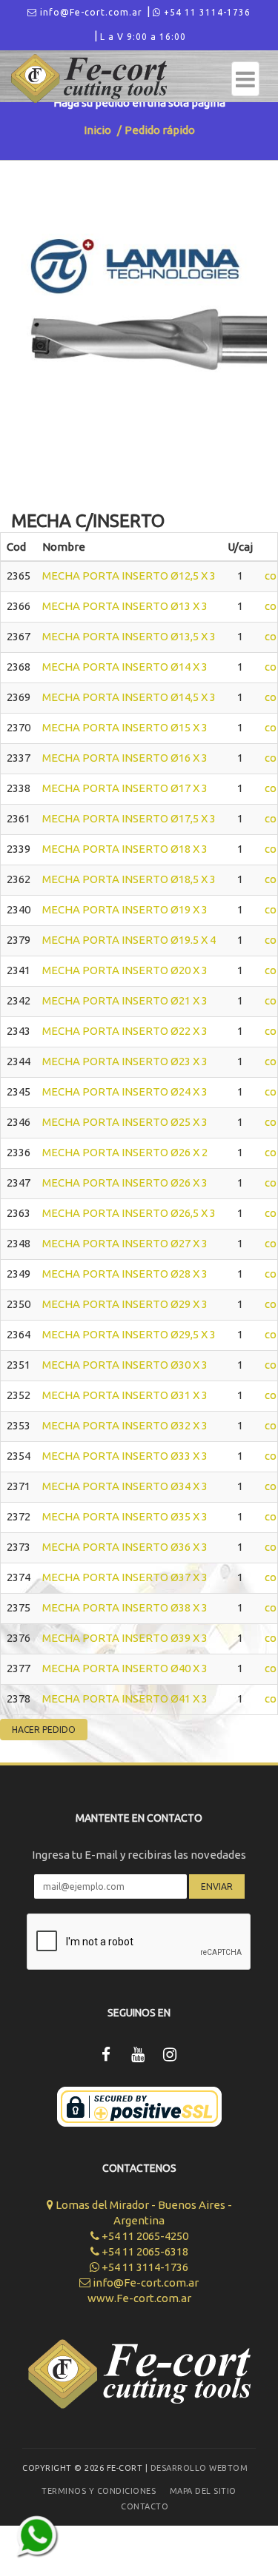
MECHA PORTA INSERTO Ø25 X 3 (125, 1122)
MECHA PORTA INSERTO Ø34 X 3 (125, 1486)
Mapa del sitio (203, 2491)
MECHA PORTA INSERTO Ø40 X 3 (125, 1668)
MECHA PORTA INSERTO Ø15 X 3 (125, 727)
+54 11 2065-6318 (144, 2251)
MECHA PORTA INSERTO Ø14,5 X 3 (129, 697)
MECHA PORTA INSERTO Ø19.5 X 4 (129, 940)
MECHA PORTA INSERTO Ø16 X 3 (125, 758)
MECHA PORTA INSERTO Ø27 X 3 (125, 1243)
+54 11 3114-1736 (206, 12)
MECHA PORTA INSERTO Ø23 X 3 (125, 1061)
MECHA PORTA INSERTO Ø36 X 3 (125, 1547)
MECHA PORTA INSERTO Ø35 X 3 (125, 1516)
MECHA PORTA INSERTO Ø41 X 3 (125, 1698)
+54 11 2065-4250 (144, 2236)
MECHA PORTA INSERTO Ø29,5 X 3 (129, 1334)
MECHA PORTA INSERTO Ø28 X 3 (125, 1274)
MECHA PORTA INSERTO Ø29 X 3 (125, 1304)
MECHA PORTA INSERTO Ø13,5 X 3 (129, 636)
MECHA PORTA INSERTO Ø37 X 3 (125, 1577)
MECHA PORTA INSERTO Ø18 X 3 (125, 849)
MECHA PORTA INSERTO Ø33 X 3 (125, 1456)
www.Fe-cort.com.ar (139, 2298)
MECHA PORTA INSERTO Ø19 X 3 (125, 909)
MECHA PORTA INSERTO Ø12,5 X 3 (129, 576)
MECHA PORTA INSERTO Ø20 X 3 (125, 970)
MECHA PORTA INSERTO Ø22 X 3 (125, 1031)
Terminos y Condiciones (99, 2491)
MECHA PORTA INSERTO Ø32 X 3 (125, 1425)
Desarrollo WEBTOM (199, 2468)
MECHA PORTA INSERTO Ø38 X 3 (125, 1607)
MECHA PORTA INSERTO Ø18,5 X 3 (129, 879)
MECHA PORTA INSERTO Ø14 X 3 (125, 667)
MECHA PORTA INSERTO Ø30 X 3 (125, 1365)
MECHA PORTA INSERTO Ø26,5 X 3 (129, 1213)
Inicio (97, 130)
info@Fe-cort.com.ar (90, 12)
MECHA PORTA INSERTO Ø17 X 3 (125, 788)
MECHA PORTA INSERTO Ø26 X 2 (125, 1152)
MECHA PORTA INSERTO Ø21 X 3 (125, 1000)
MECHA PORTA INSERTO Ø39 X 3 (125, 1638)
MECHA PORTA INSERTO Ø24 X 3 (125, 1091)
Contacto (145, 2506)
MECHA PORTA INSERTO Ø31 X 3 (125, 1395)
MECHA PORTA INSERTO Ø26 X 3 (125, 1183)
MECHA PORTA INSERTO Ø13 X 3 (125, 606)
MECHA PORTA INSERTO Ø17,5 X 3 (129, 818)
